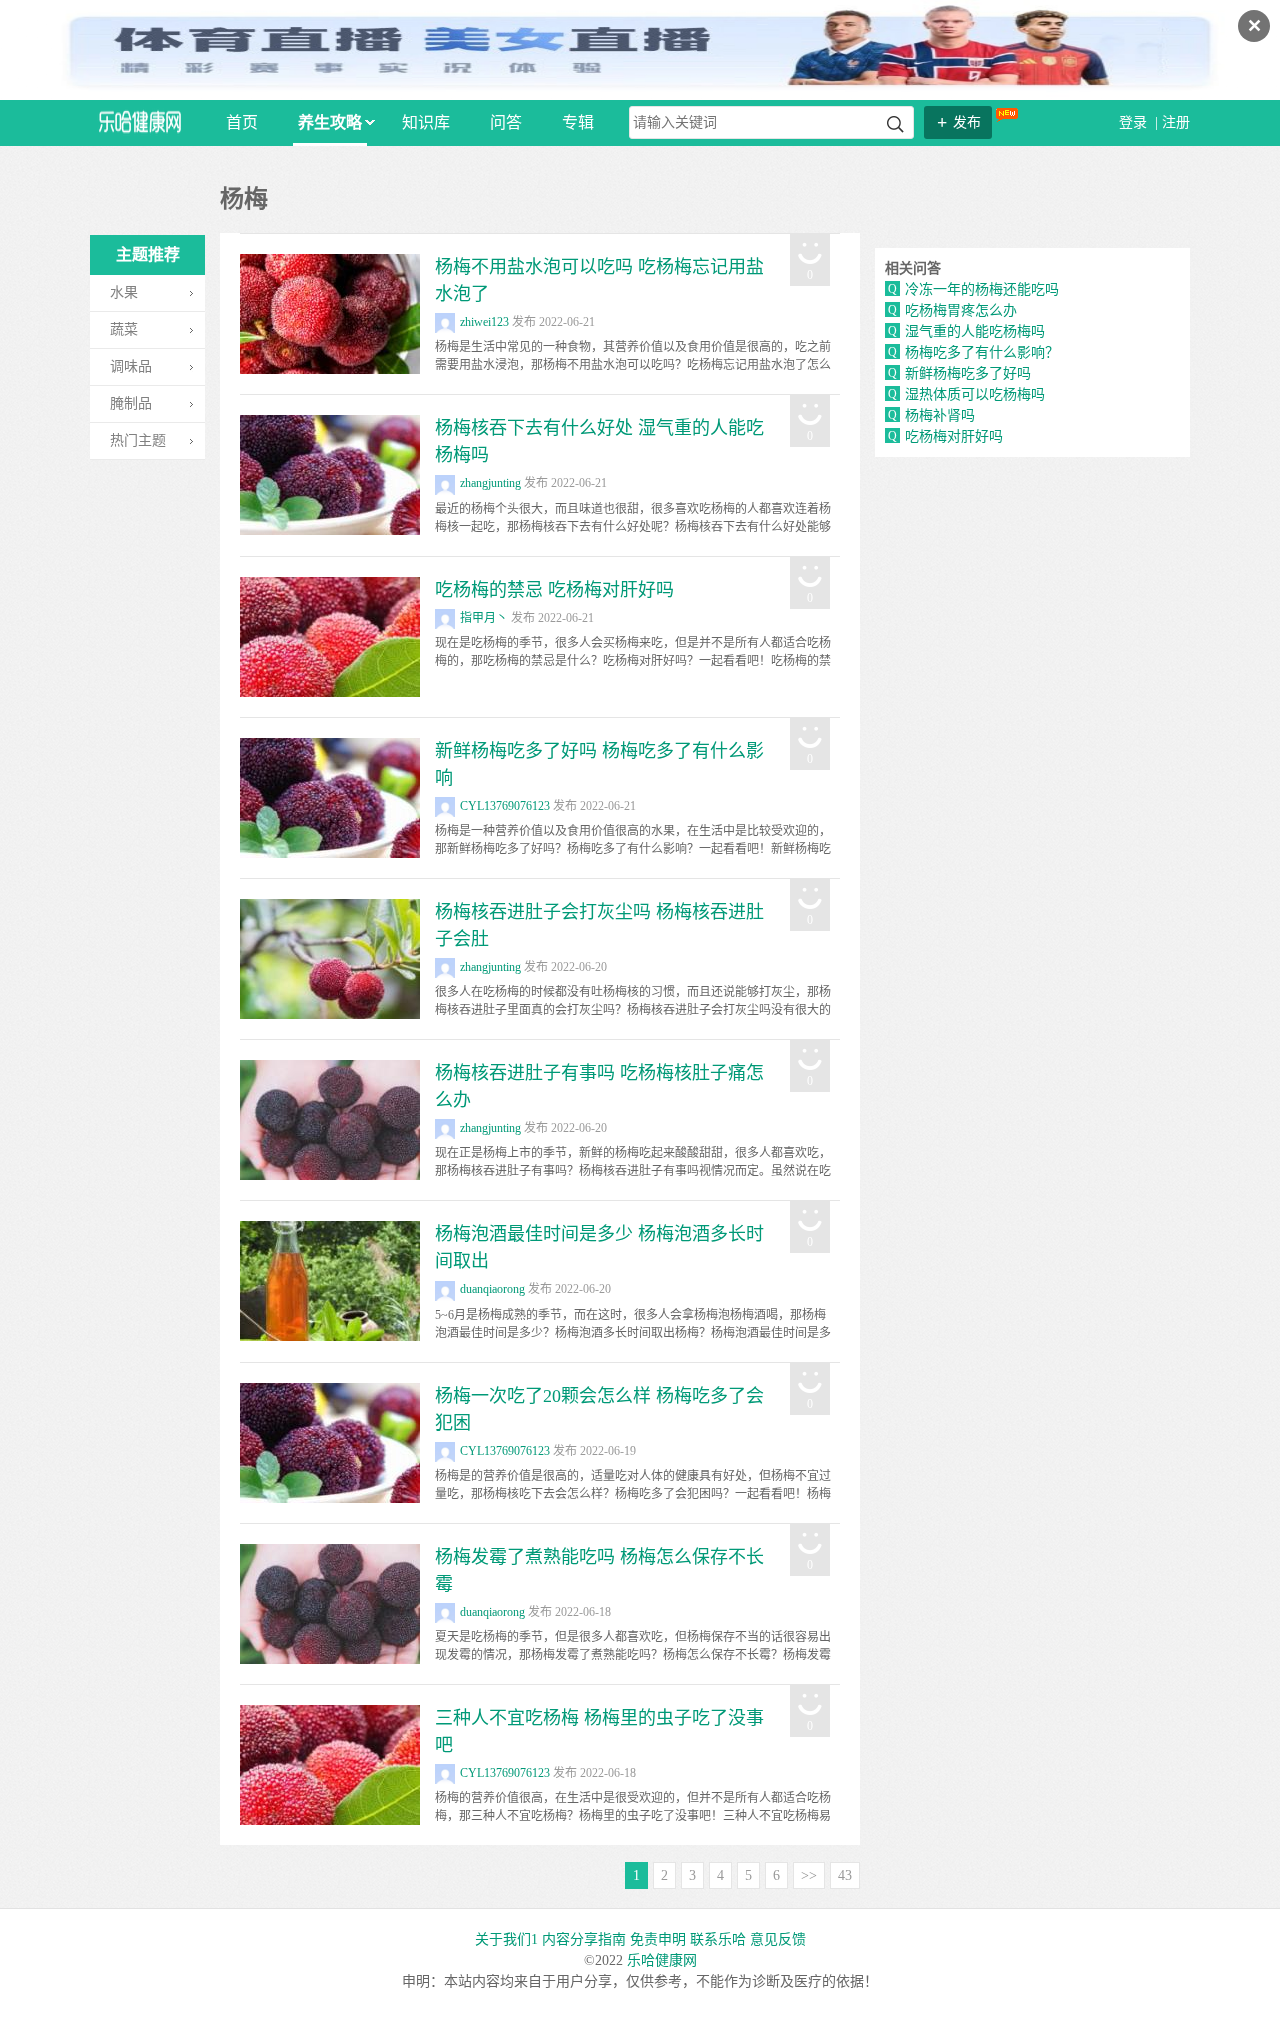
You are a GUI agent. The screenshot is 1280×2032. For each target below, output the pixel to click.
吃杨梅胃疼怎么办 (961, 310)
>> (809, 1875)
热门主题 (138, 440)
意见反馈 (778, 1939)
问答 (506, 122)
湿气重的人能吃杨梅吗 (975, 331)
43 (845, 1875)
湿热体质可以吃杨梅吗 (975, 394)
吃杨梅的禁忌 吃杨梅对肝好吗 (554, 590)
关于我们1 (506, 1939)
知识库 (426, 122)
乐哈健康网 (662, 1960)
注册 (1176, 122)
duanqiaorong (492, 1289)
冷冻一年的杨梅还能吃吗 (982, 289)
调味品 (131, 366)
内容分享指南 (584, 1939)
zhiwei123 (484, 322)
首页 (242, 122)
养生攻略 (330, 122)
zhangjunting (490, 483)
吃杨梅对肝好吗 (954, 436)
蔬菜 (124, 329)
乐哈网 (140, 121)
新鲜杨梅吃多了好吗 (968, 373)
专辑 (578, 122)
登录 (1135, 122)
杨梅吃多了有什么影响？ (982, 352)
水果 (124, 292)
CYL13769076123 (505, 806)
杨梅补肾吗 (940, 415)
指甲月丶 (484, 618)
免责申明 (658, 1939)
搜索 (895, 124)
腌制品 (131, 403)
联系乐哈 (718, 1939)
